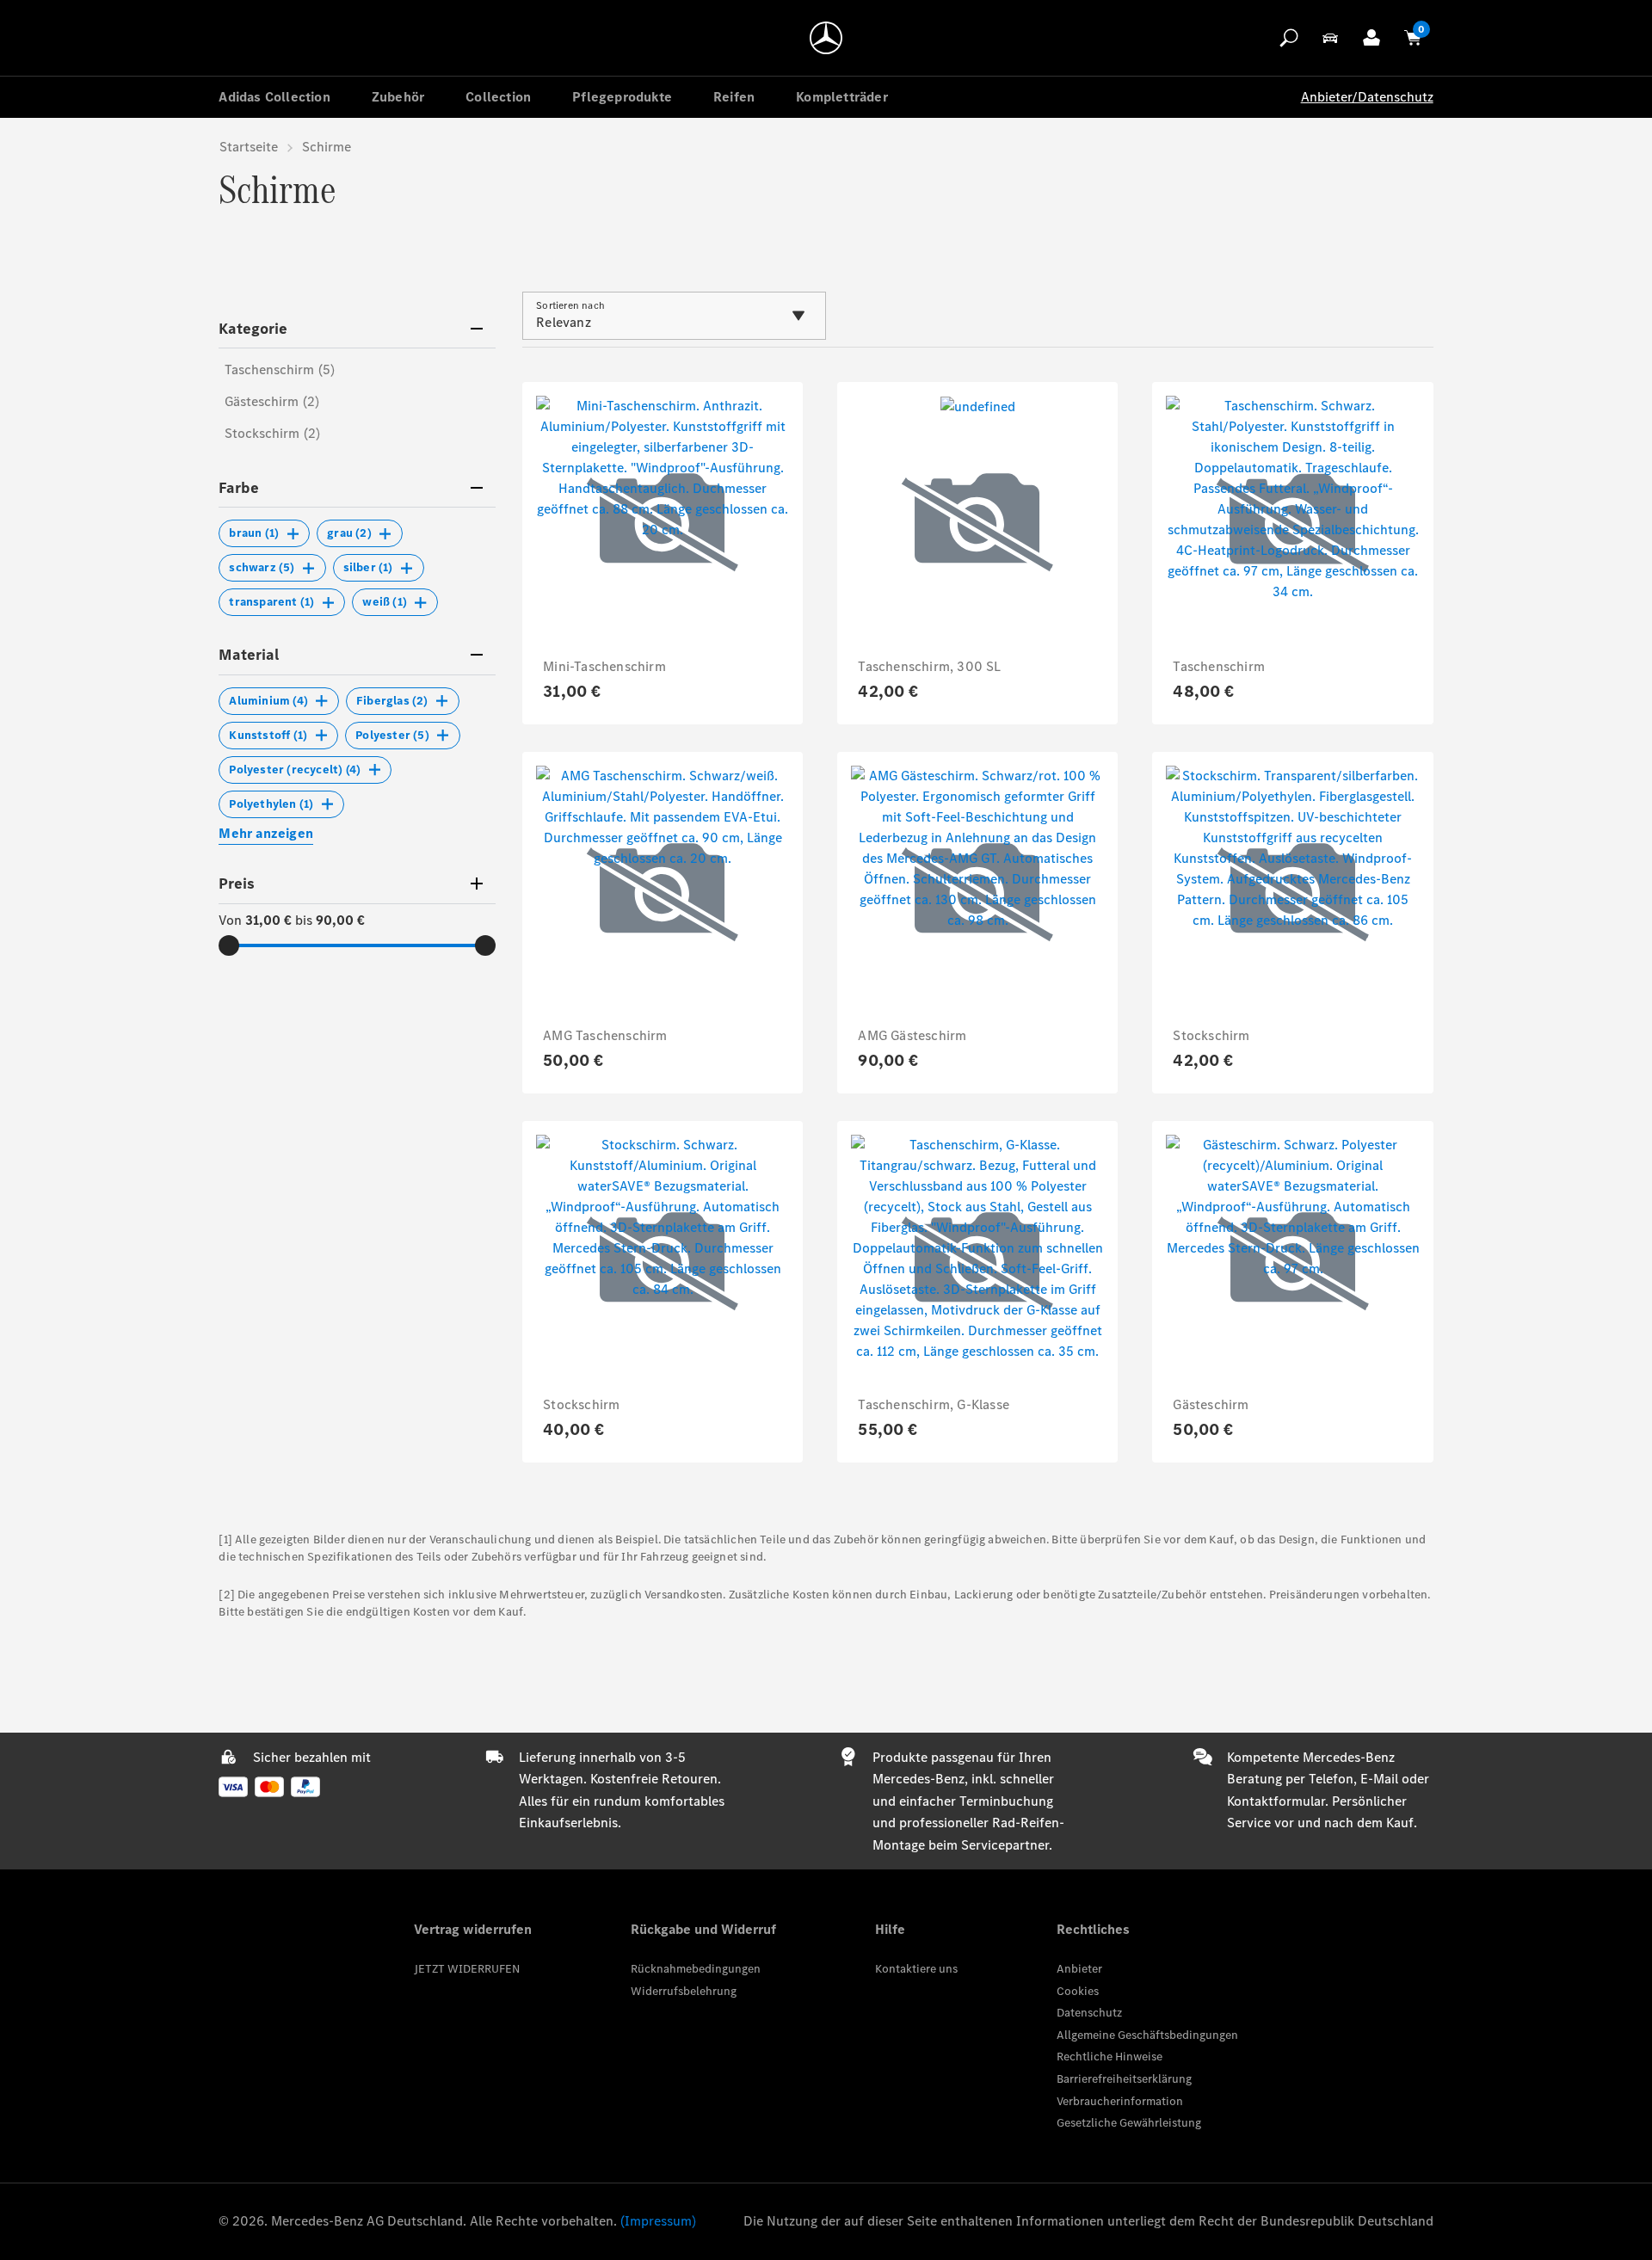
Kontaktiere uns (916, 1969)
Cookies (1078, 1991)
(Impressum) (658, 2221)
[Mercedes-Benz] (826, 38)
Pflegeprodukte (622, 97)
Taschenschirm (1219, 666)
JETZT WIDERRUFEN (467, 1969)
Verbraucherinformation (1120, 2101)
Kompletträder (842, 97)
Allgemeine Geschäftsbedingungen (1147, 2035)
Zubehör (398, 97)
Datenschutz (1089, 2013)
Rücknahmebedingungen (696, 1969)
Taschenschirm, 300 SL (929, 666)
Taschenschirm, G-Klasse (934, 1404)
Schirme (327, 147)
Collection (498, 97)
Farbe (239, 488)
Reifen (734, 97)
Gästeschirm (1211, 1404)
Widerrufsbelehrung (684, 1991)
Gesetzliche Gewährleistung (1129, 2123)
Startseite (249, 147)
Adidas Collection (274, 97)
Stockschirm (1211, 1035)
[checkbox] (264, 533)
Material (249, 655)
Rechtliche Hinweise (1110, 2057)
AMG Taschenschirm (605, 1035)
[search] (1289, 38)
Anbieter (1079, 1969)
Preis (237, 884)
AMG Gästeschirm (912, 1035)
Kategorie (253, 329)
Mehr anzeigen (266, 833)
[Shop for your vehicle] (1330, 38)
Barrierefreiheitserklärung (1124, 2079)
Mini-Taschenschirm (604, 666)
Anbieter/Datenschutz (1367, 97)
